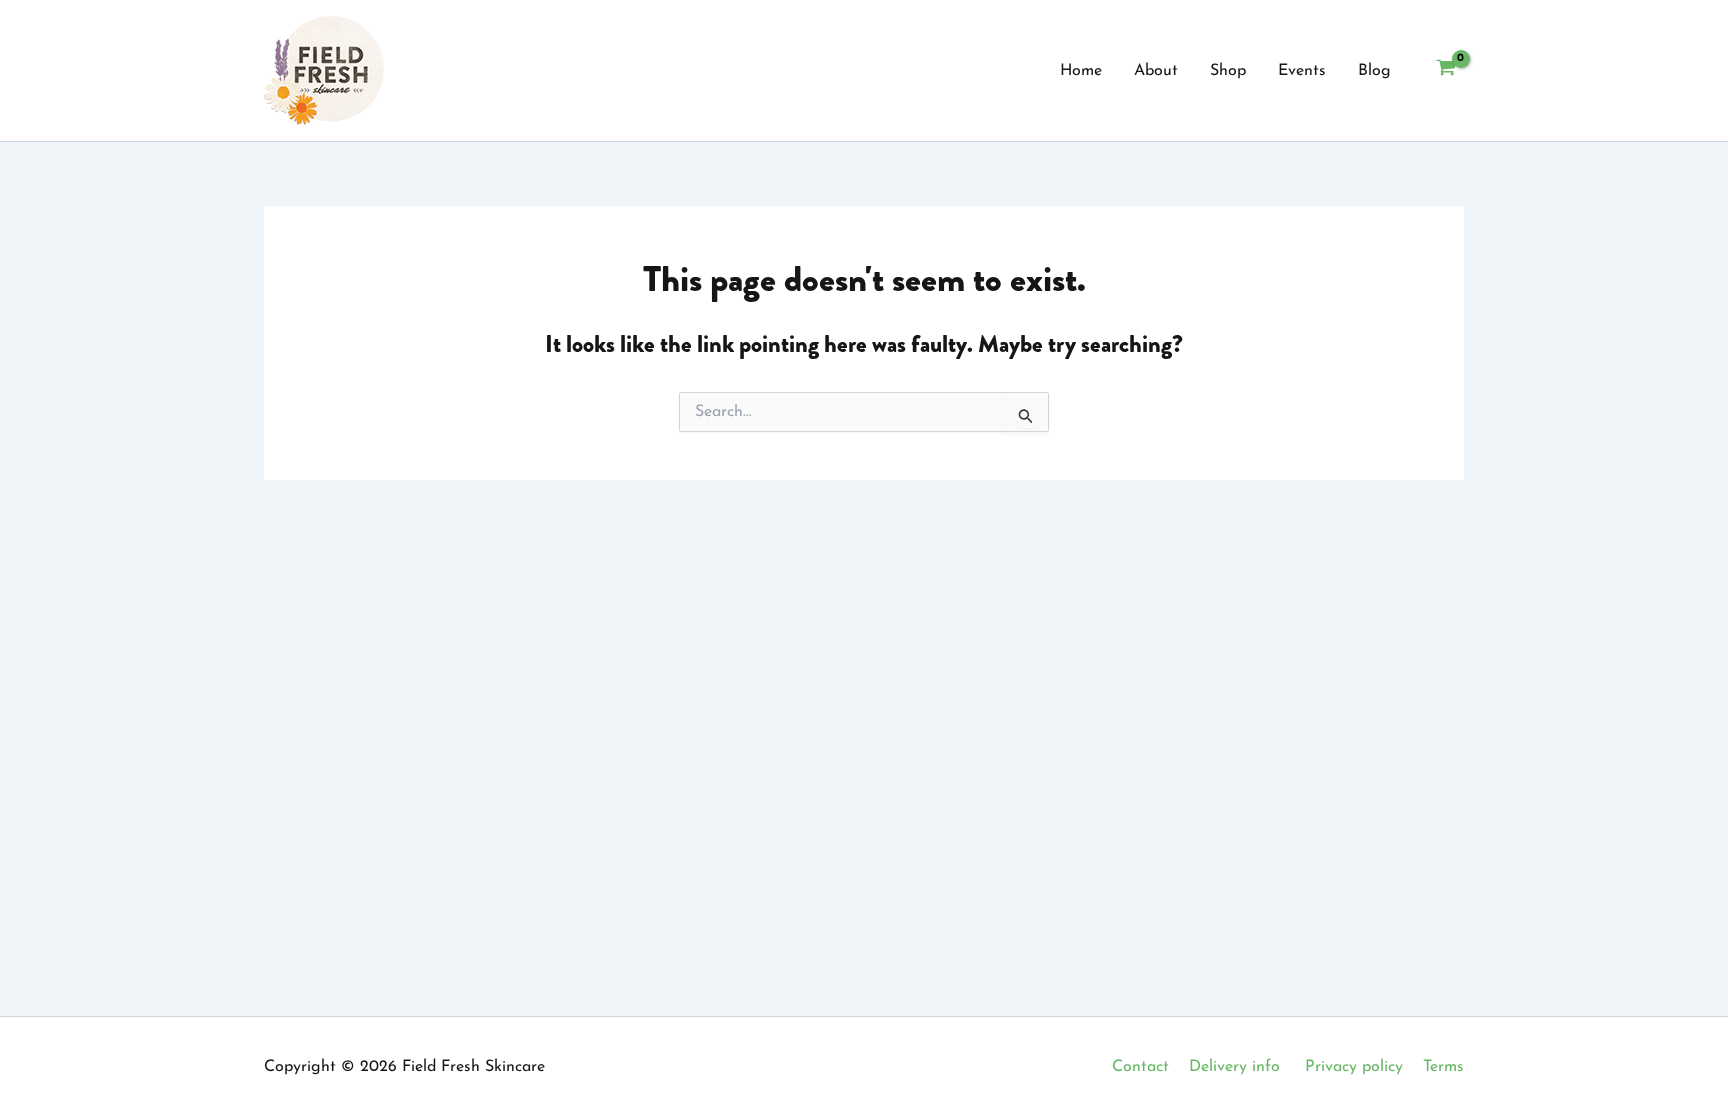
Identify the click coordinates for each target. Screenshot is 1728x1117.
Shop (1228, 71)
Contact (1140, 1067)
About (1156, 71)
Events (1302, 71)
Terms (1443, 1067)
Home (1081, 71)
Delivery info (1234, 1067)
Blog (1374, 71)
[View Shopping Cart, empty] (1445, 71)
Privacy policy (1354, 1067)
